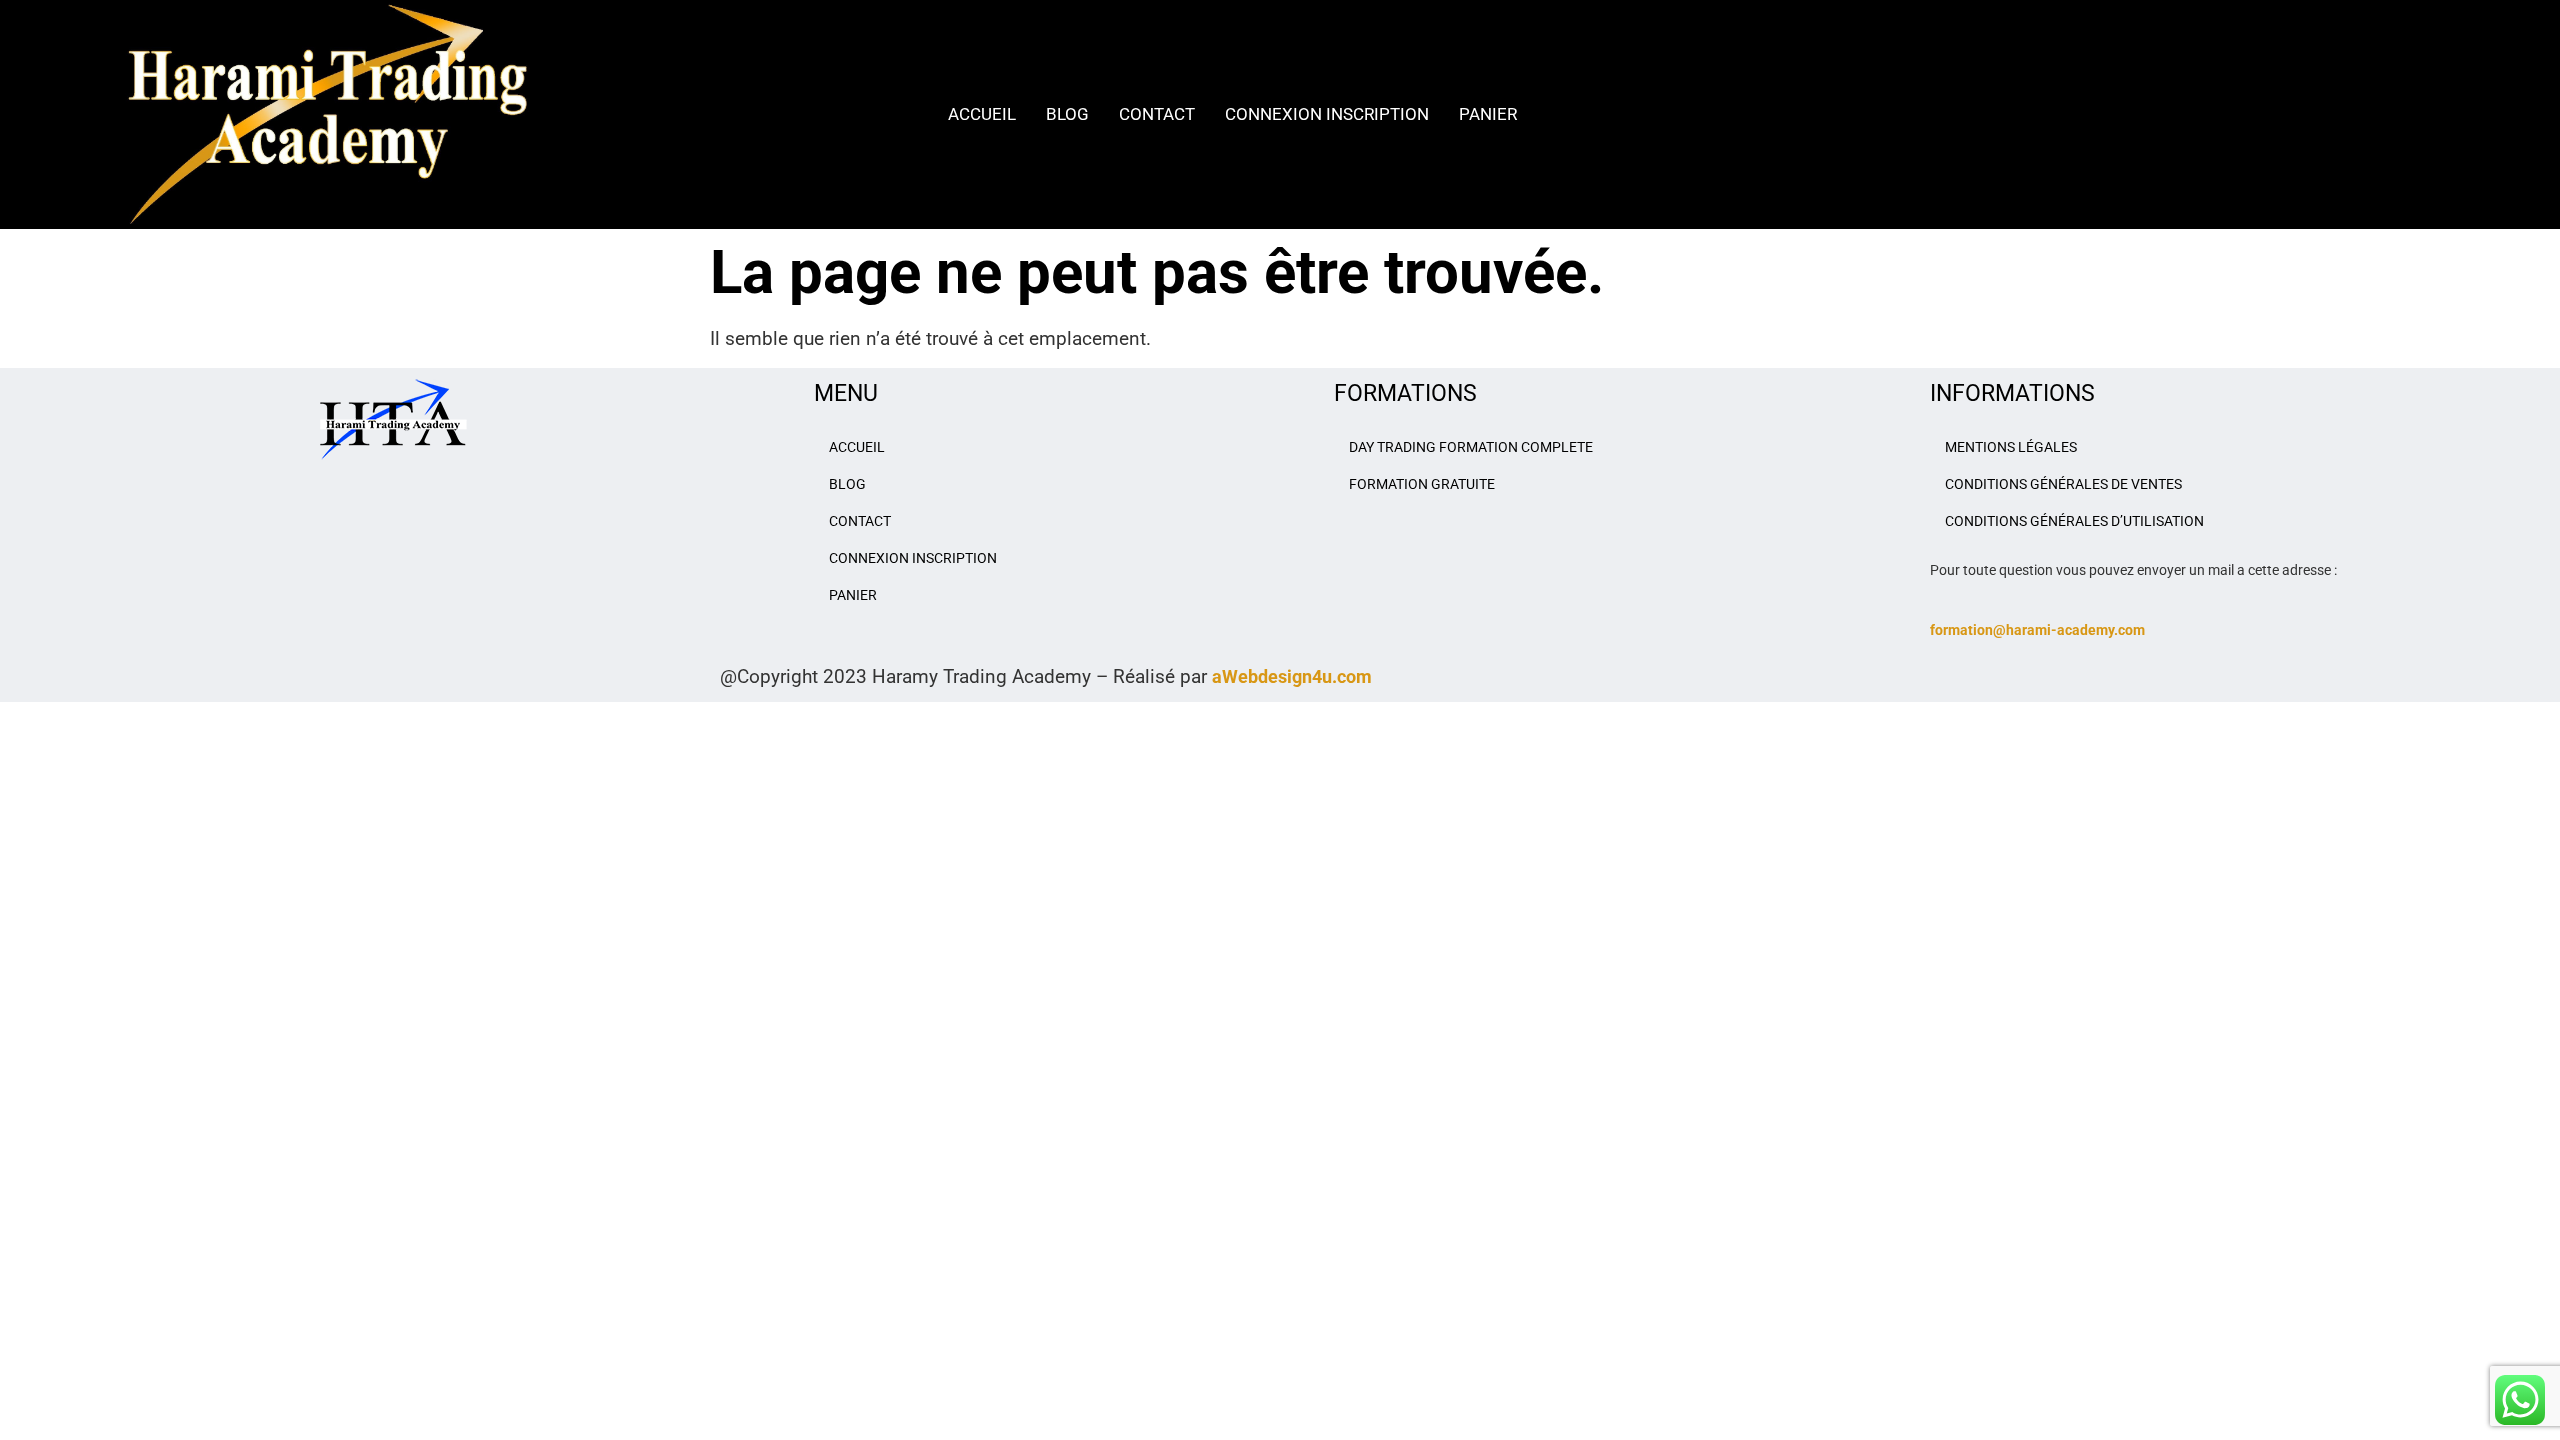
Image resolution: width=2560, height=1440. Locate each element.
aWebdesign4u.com (1292, 676)
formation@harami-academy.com (2037, 630)
